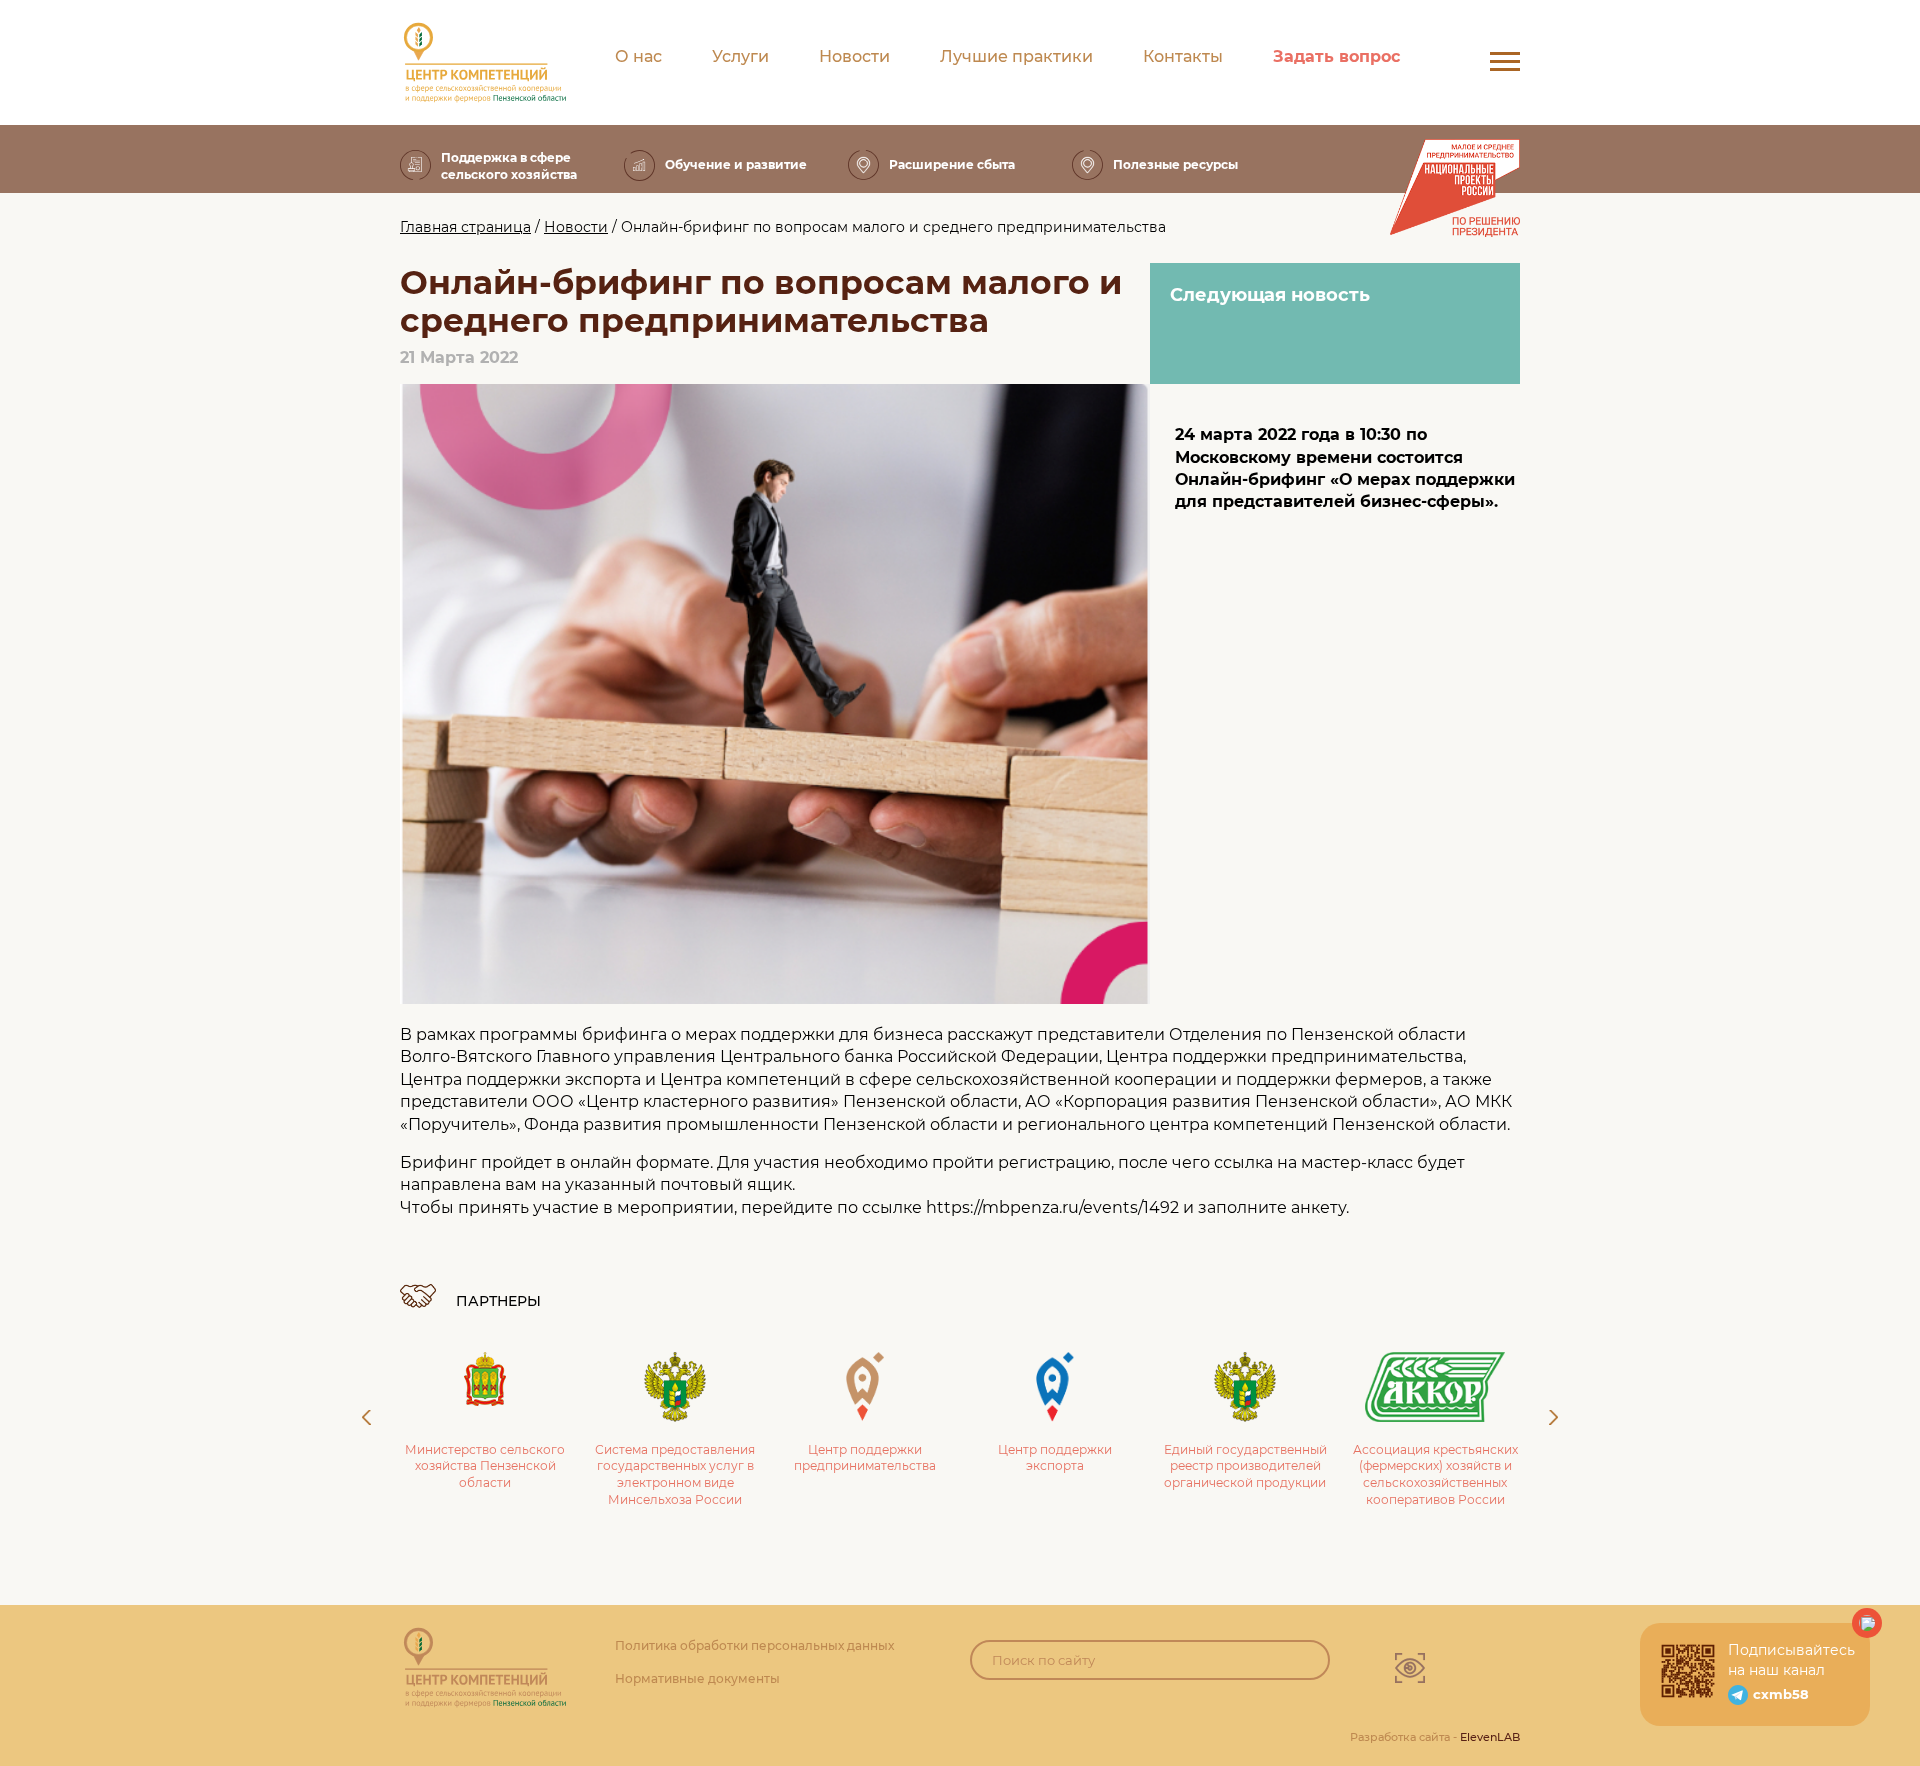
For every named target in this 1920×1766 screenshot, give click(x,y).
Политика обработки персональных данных (754, 1645)
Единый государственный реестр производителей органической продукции (1245, 1466)
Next (1553, 1417)
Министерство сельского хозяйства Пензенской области (485, 1466)
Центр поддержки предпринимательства (865, 1458)
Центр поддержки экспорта (1055, 1458)
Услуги (740, 56)
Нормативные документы (697, 1678)
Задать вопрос (1336, 56)
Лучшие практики (1016, 56)
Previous (366, 1417)
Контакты (1183, 56)
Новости (854, 56)
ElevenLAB (1490, 1737)
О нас (638, 56)
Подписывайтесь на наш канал (1791, 1660)
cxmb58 (1781, 1694)
